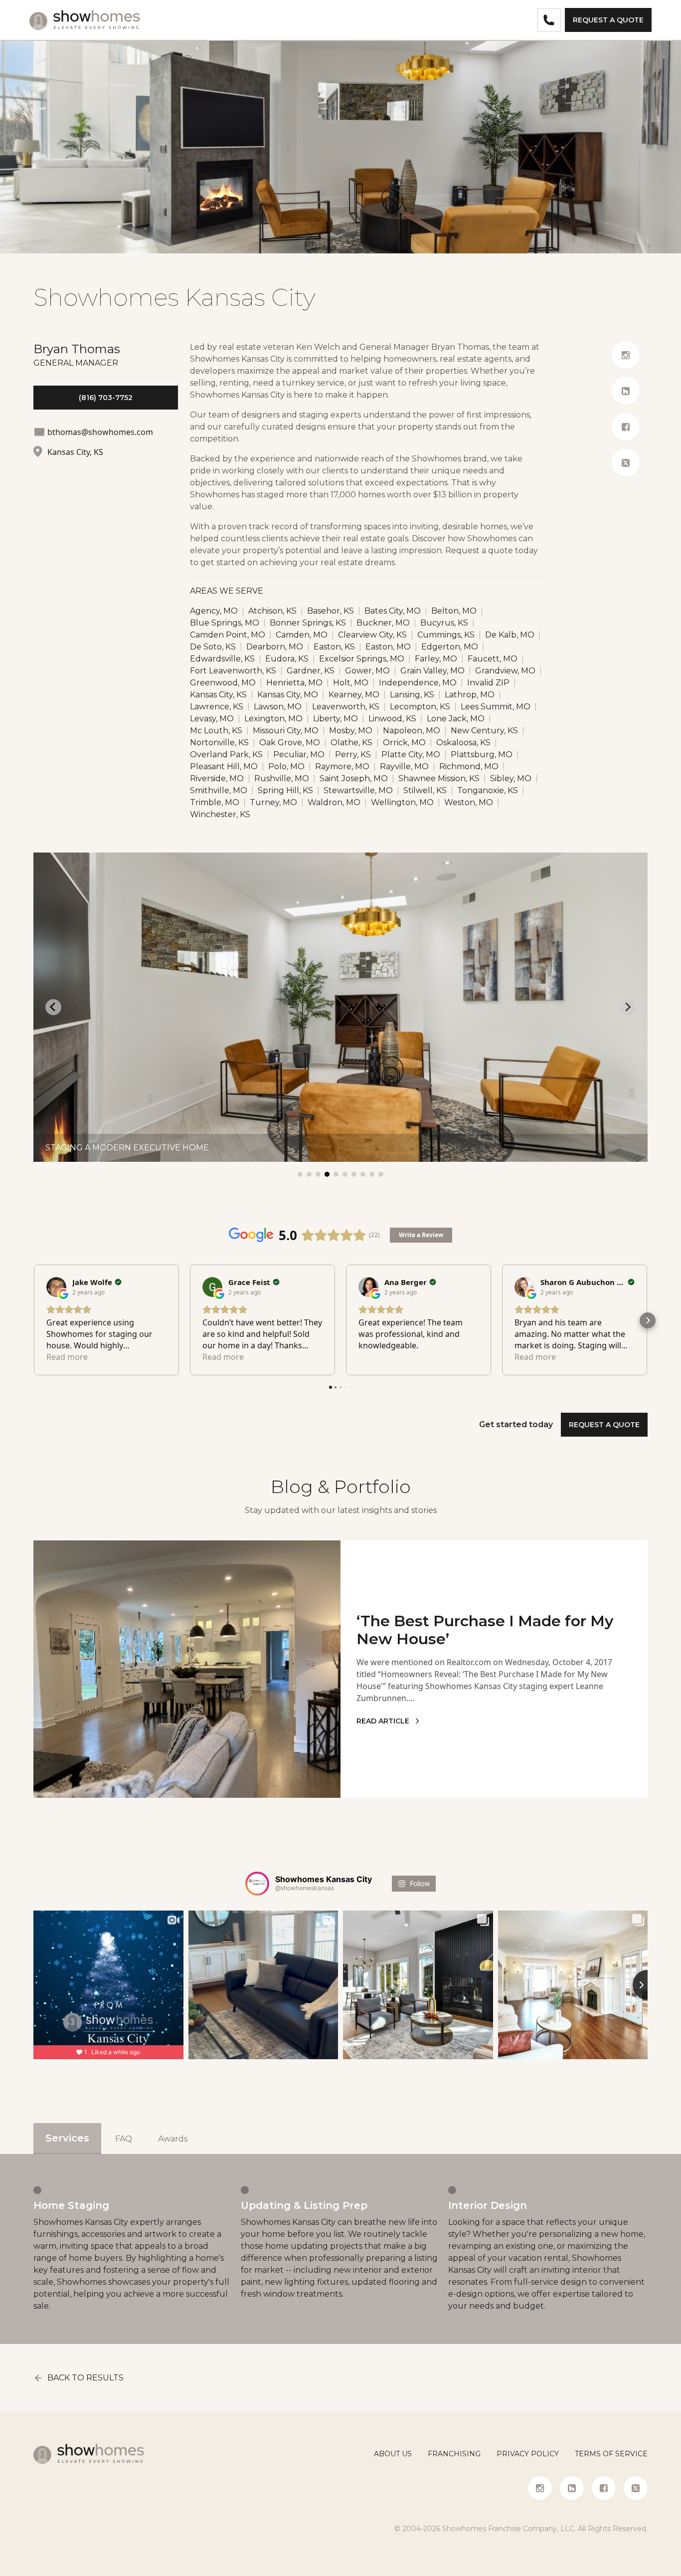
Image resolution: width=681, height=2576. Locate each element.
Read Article (383, 1721)
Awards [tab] (173, 2139)
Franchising (454, 2454)
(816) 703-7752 (106, 398)
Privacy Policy (528, 2454)
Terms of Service (611, 2454)
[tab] (300, 1174)
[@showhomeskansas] (257, 1884)
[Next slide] (628, 1007)
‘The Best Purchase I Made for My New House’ (485, 1630)
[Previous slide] (53, 1007)
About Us (393, 2454)
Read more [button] (67, 1357)
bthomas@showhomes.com (100, 432)
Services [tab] (67, 2138)
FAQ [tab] (124, 2139)
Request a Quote (608, 20)
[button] (33, 1320)
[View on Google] (56, 1287)
